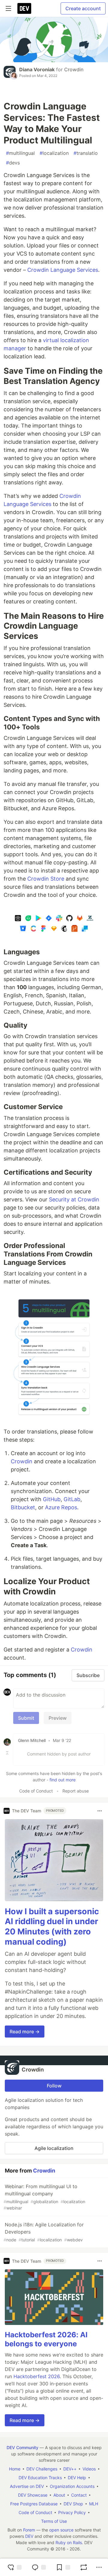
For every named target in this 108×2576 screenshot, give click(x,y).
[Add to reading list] (63, 2567)
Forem (29, 2530)
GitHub (52, 1499)
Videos (89, 2469)
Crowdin (74, 69)
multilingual (20, 153)
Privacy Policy (72, 2512)
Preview (58, 1718)
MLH (94, 2504)
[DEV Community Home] (24, 8)
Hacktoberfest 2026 (37, 2376)
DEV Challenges (42, 2469)
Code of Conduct (36, 1791)
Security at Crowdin (74, 1199)
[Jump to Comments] (39, 2567)
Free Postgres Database (34, 2504)
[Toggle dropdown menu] (100, 1811)
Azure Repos (61, 1507)
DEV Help (77, 2478)
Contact (79, 2495)
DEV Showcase (33, 2495)
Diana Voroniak (37, 69)
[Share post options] (99, 2567)
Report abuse (76, 1791)
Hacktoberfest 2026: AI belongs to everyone (46, 2339)
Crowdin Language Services (63, 270)
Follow (54, 2086)
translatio (86, 153)
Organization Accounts (72, 2486)
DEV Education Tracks (40, 2478)
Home (15, 2469)
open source (61, 2530)
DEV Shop (73, 2504)
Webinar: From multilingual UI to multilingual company (44, 2197)
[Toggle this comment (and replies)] (8, 1753)
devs (13, 163)
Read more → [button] (25, 2032)
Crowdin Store (46, 879)
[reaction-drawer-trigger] (14, 2567)
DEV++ (70, 2469)
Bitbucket (23, 1507)
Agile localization (54, 2148)
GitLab (72, 1499)
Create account (83, 8)
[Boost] (84, 2567)
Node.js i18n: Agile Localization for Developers (44, 2232)
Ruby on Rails (69, 2542)
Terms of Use (54, 2521)
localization (54, 153)
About (59, 2495)
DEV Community (22, 2447)
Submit (26, 1718)
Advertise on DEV (27, 2486)
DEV (29, 2536)
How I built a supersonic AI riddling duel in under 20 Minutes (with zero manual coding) (52, 1927)
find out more (63, 1780)
